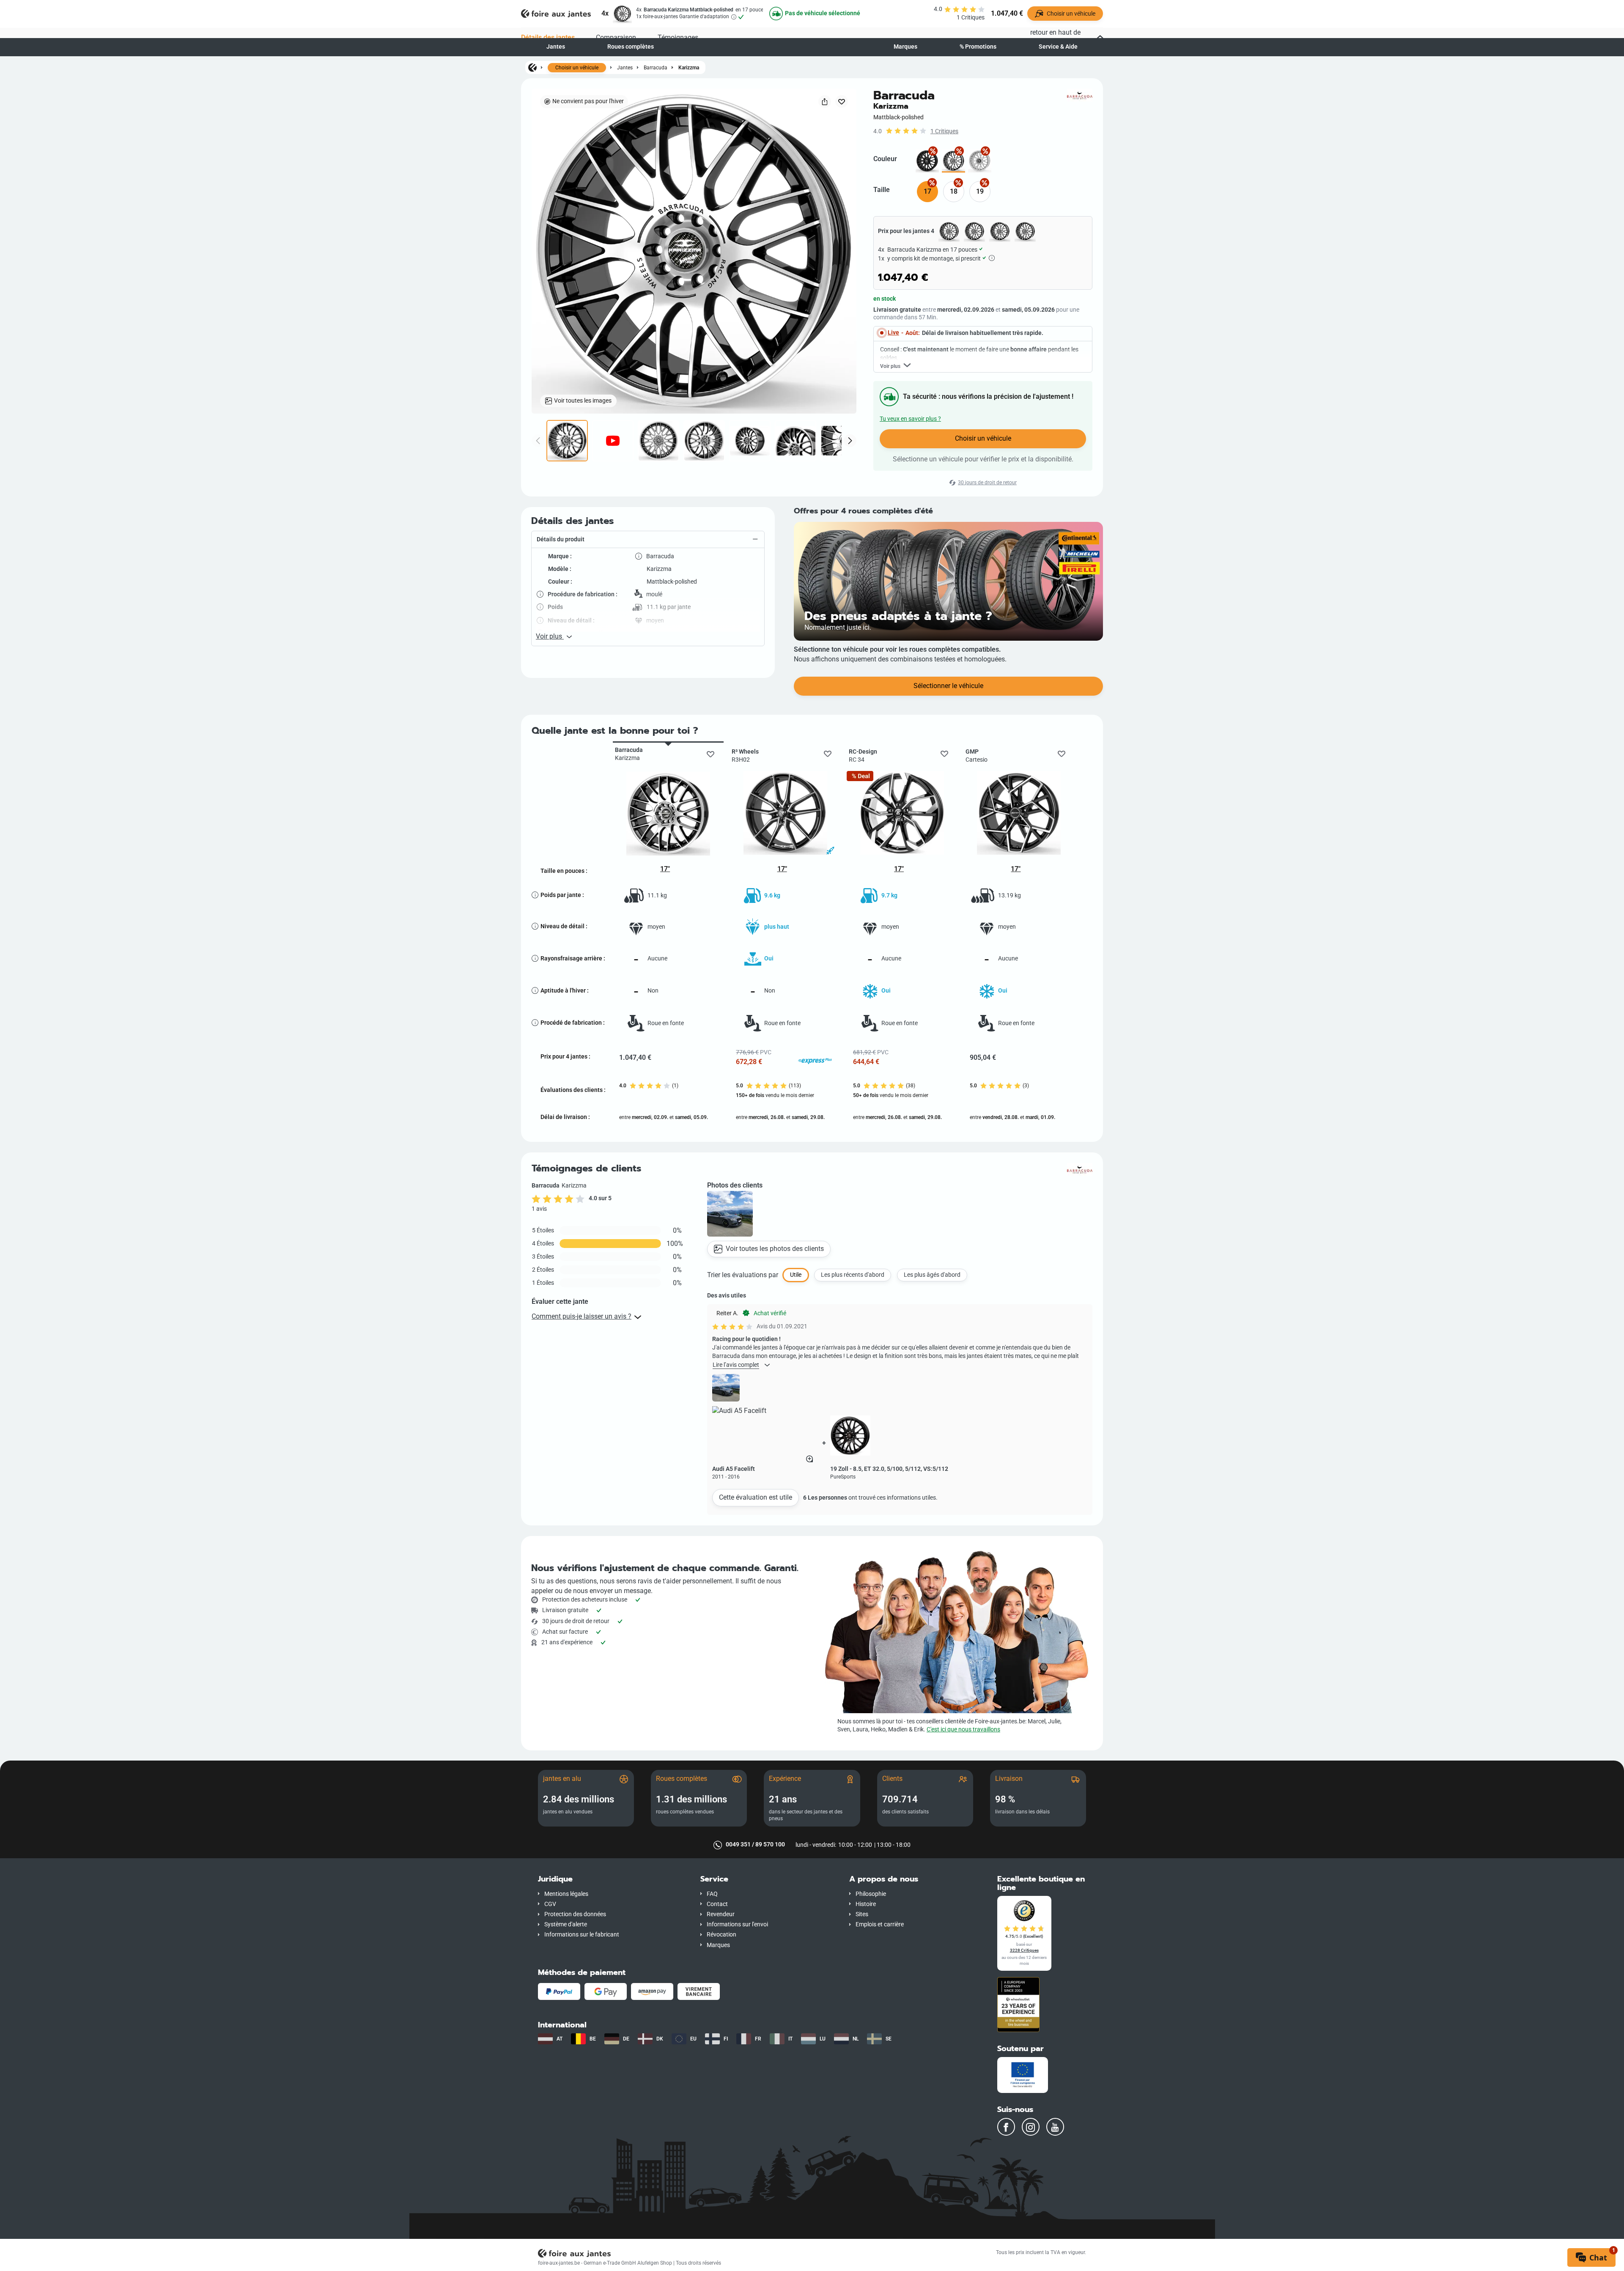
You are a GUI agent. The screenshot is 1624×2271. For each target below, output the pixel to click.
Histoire (866, 1904)
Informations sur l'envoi (737, 1924)
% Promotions (978, 47)
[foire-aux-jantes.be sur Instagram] (1031, 2127)
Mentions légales (566, 1894)
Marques (905, 47)
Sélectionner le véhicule (948, 686)
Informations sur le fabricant (582, 1935)
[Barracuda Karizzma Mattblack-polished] (953, 161)
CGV (550, 1904)
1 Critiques (944, 131)
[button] (648, 540)
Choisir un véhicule (577, 68)
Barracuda (656, 67)
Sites (862, 1914)
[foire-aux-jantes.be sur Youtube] (1055, 2127)
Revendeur (721, 1914)
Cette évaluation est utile (756, 1497)
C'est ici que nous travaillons (963, 1729)
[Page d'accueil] (532, 67)
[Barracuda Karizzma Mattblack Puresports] (927, 161)
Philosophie (871, 1894)
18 (954, 191)
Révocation (721, 1935)
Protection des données (575, 1914)
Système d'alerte (566, 1924)
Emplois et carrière (880, 1924)
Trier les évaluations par (743, 1275)
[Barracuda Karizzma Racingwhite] (980, 161)
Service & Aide (1058, 47)
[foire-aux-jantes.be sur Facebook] (1006, 2127)
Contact (717, 1904)
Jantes (556, 47)
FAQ (712, 1894)
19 (980, 191)
